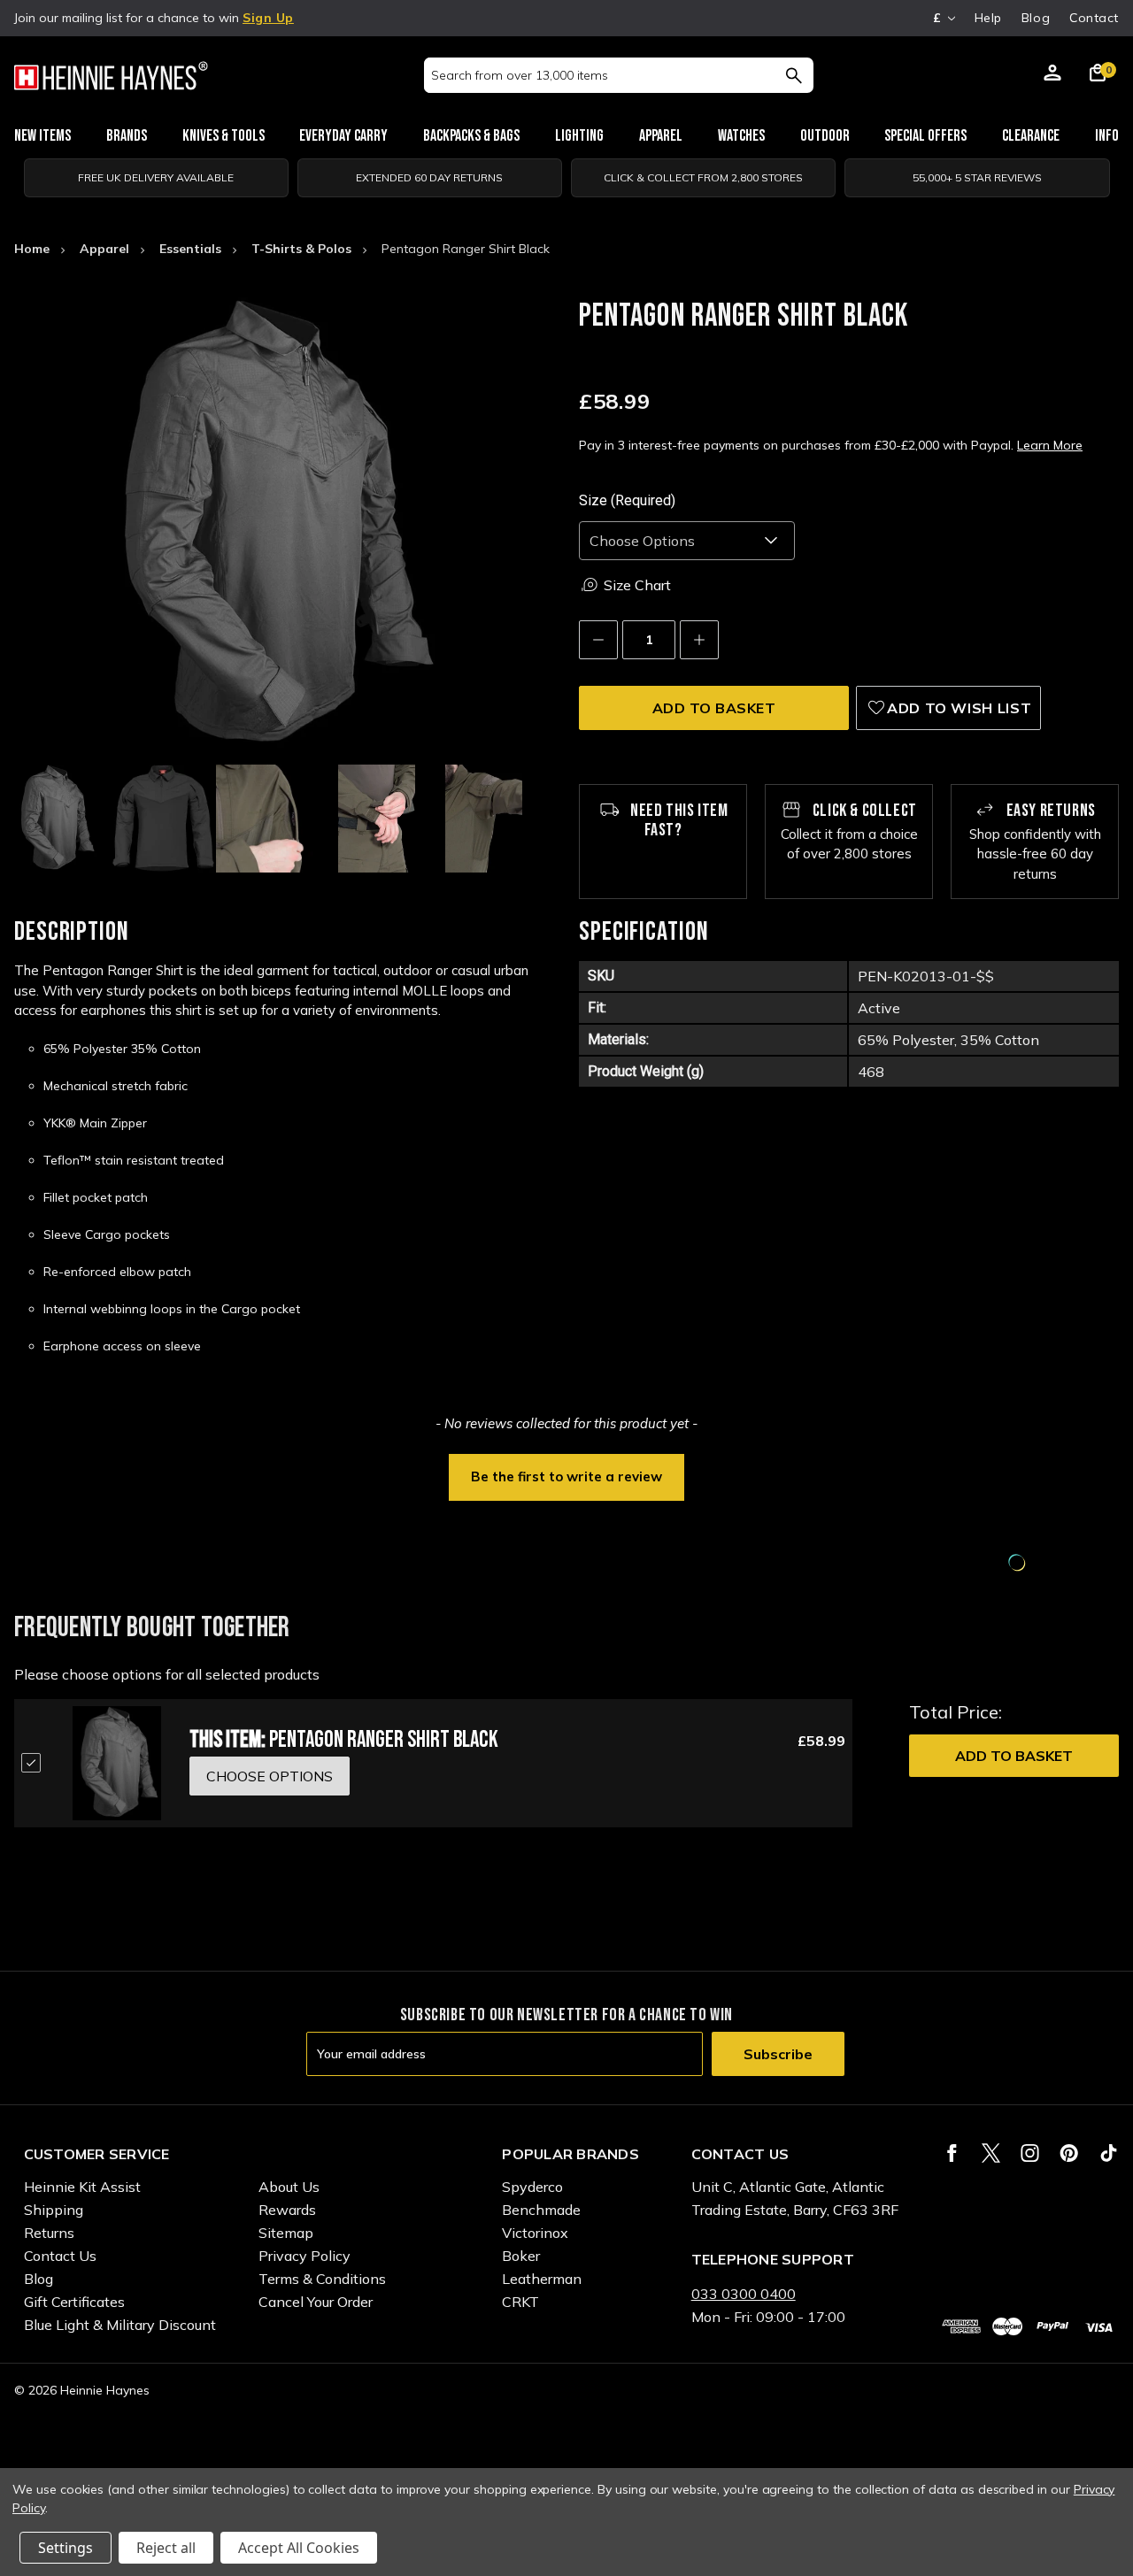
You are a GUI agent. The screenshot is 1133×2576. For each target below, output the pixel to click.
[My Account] (1052, 75)
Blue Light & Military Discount (120, 2325)
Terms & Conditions (322, 2279)
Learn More (1050, 445)
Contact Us (60, 2256)
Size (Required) (627, 500)
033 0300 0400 (744, 2294)
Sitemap (286, 2233)
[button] (566, 1475)
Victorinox (535, 2233)
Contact (1094, 18)
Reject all (166, 2548)
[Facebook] (952, 2153)
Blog (1036, 18)
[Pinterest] (1069, 2153)
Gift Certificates (74, 2302)
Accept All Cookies (299, 2548)
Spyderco (532, 2187)
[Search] (794, 75)
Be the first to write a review (566, 1476)
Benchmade (541, 2210)
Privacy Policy (304, 2256)
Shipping (54, 2210)
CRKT (520, 2302)
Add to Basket (1014, 1756)
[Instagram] (1030, 2153)
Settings (66, 2548)
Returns (49, 2233)
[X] (991, 2153)
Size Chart (637, 585)
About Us (289, 2187)
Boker (521, 2256)
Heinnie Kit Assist (82, 2187)
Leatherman (542, 2279)
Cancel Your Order (316, 2302)
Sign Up (268, 18)
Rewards (287, 2210)
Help (988, 18)
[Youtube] (1109, 2153)
